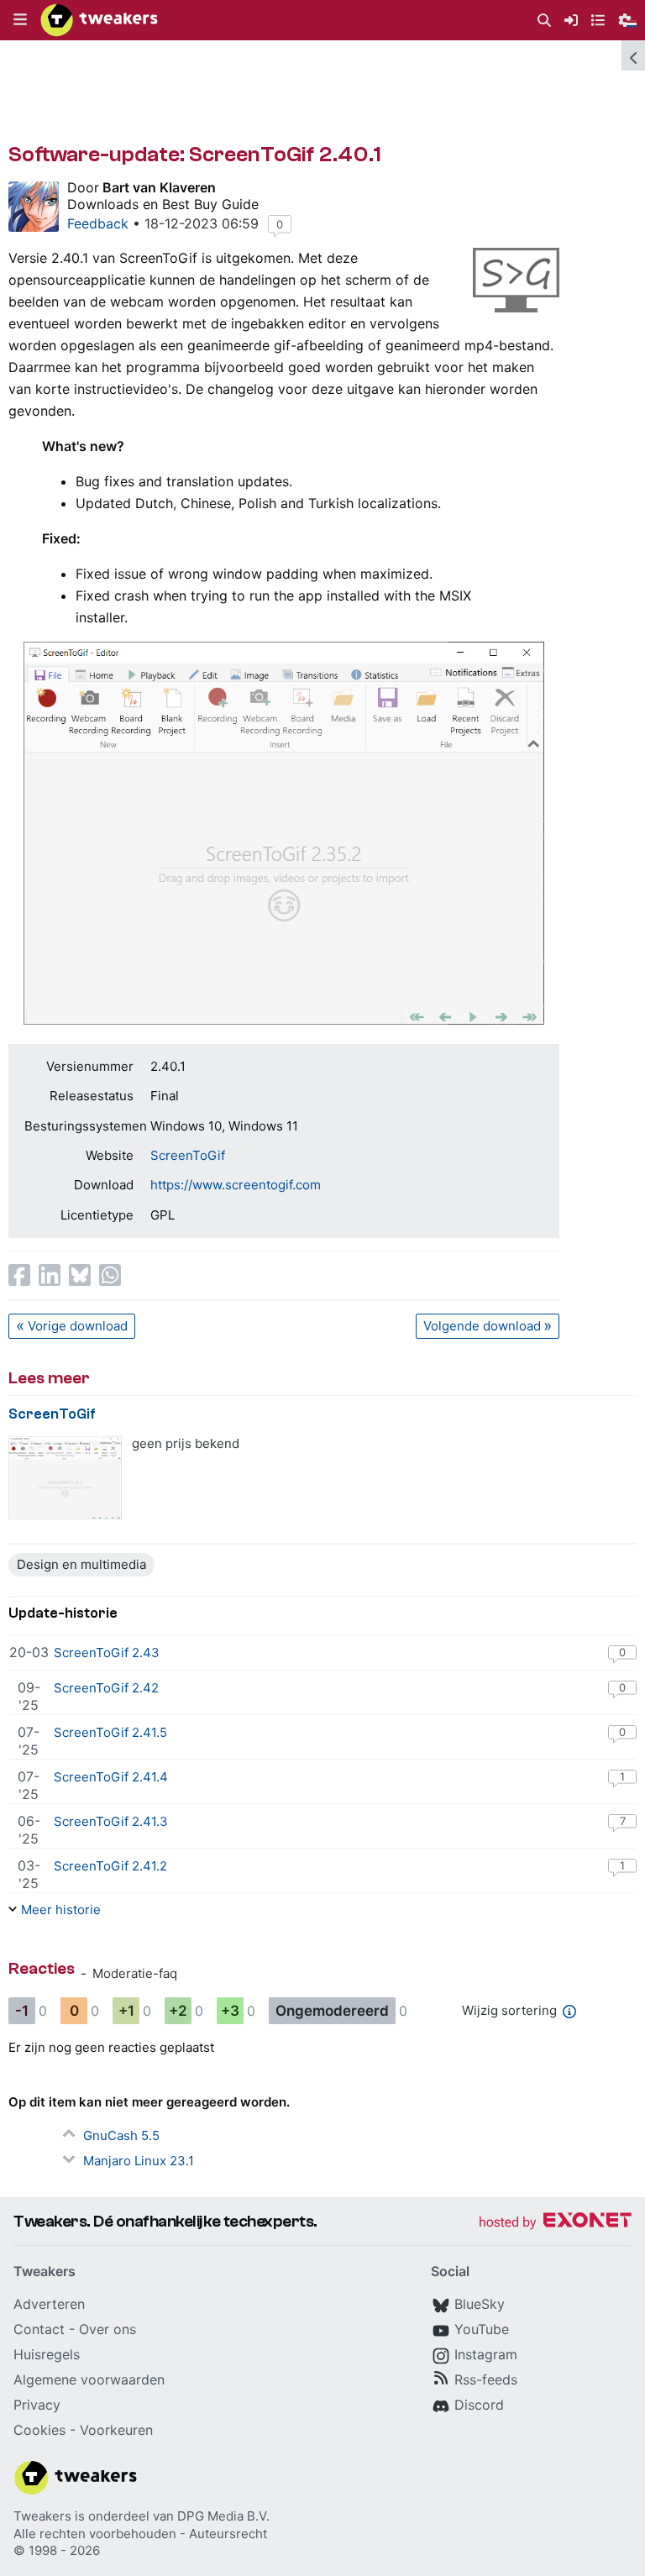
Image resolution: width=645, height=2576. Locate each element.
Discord (479, 2405)
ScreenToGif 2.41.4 (111, 1777)
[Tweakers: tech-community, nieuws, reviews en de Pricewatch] (99, 20)
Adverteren (49, 2304)
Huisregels (47, 2354)
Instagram (486, 2354)
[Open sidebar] (633, 55)
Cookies (39, 2430)
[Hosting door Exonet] (555, 2223)
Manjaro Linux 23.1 (139, 2161)
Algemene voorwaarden (89, 2379)
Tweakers (42, 2516)
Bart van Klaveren (159, 187)
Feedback (98, 223)
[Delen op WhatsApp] (110, 1275)
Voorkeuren (116, 2430)
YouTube (482, 2329)
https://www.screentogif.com (236, 1185)
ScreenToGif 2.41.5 (110, 1732)
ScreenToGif (188, 1155)
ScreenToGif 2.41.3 (111, 1821)
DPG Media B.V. (223, 2516)
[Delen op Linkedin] (50, 1275)
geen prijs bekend (186, 1443)
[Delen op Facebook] (19, 1275)
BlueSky (480, 2304)
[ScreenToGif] (65, 1478)
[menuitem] (544, 21)
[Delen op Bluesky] (80, 1275)
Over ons (107, 2329)
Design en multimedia (81, 1564)
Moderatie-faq (135, 1973)
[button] (20, 20)
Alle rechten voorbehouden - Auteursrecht (140, 2534)
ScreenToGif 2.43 (107, 1653)
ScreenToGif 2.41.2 (110, 1866)
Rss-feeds (486, 2379)
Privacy (37, 2405)
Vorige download (78, 1326)
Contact (39, 2329)
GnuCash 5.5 (121, 2135)
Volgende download (482, 1326)
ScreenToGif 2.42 (106, 1688)
